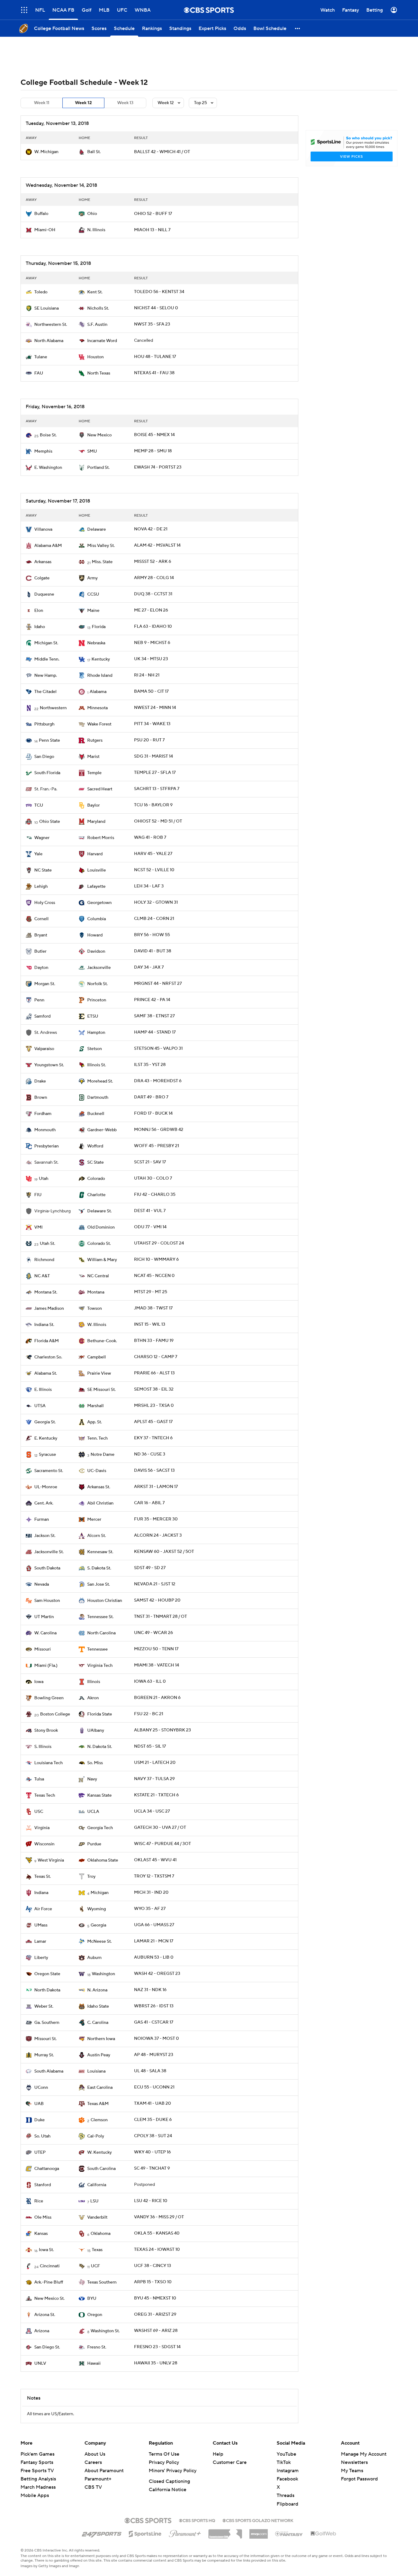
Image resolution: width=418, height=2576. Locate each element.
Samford (42, 1016)
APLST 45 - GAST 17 (153, 1422)
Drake (40, 1081)
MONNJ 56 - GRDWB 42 (159, 1130)
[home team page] (29, 152)
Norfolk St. (97, 984)
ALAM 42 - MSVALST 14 (157, 545)
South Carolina (101, 2169)
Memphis (43, 451)
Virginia (42, 1828)
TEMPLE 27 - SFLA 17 (155, 773)
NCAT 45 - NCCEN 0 (154, 1276)
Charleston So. (48, 1357)
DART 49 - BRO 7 (151, 1097)
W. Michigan (46, 152)
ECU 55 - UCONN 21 (154, 2087)
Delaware (97, 529)
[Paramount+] (185, 2533)
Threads (286, 2495)
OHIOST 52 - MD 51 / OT (158, 821)
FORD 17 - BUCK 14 (153, 1113)
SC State (95, 1162)
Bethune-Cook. (102, 1341)
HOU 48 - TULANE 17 (155, 357)
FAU (39, 373)
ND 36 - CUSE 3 (150, 1454)
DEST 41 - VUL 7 (150, 1211)
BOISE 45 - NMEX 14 (154, 435)
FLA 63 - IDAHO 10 (153, 627)
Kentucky (101, 659)
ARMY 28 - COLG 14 (154, 578)
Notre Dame (103, 1455)
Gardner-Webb (102, 1130)
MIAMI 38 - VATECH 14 (157, 1665)
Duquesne (44, 594)
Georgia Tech (100, 1828)
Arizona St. (45, 2315)
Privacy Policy (164, 2462)
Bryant (41, 935)
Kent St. (95, 292)
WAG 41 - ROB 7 (150, 838)
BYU (92, 2299)
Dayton (41, 968)
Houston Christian (105, 1601)
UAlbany (96, 1731)
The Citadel (45, 692)
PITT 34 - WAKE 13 (152, 724)
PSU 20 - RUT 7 (149, 740)
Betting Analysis (38, 2479)
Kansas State (99, 1795)
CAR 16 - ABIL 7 (149, 1503)
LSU (94, 2201)
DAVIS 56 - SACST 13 (154, 1471)
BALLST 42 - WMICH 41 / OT (162, 152)
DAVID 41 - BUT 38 (153, 951)
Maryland (96, 822)
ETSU (93, 1016)
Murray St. (44, 2055)
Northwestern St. (51, 325)
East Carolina (100, 2088)
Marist (93, 757)
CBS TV (93, 2487)
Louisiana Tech (49, 1763)
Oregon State (47, 1974)
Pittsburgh (44, 724)
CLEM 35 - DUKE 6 (153, 2120)
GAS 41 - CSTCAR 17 (154, 2022)
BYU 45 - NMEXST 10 (155, 2298)
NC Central (98, 1276)
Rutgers (95, 740)
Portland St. (98, 468)
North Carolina (101, 1633)
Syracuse (47, 1455)
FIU (38, 1195)
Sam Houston (47, 1601)
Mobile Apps (35, 2495)
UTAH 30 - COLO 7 (153, 1178)
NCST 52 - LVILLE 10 (154, 870)
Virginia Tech (100, 1666)
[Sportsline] (145, 2533)
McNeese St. (99, 1941)
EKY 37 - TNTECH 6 (153, 1438)
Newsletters (354, 2462)
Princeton (97, 1000)
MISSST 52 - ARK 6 (153, 562)
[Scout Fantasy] (289, 2533)
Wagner (42, 838)
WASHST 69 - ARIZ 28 (156, 2331)
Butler (40, 951)
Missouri (43, 1649)
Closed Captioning (169, 2481)
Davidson (96, 951)
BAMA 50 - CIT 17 (151, 691)
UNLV (40, 2363)
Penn (39, 1000)
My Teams (352, 2471)
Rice (39, 2201)
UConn (41, 2088)
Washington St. (105, 2331)
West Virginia (51, 1860)
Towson (95, 1309)
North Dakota (47, 1990)
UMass (41, 1925)
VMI (38, 1227)
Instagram (288, 2471)
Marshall (95, 1406)
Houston (95, 357)
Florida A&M (47, 1341)
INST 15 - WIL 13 (150, 1324)
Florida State (100, 1714)
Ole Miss (43, 2217)
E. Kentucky (46, 1438)
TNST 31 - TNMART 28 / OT (160, 1617)
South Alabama (49, 2071)
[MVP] (259, 2532)
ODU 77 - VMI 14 (150, 1227)
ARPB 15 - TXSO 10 (153, 2282)
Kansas (41, 2234)
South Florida (47, 773)
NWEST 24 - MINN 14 (155, 708)
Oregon (95, 2315)
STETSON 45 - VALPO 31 (158, 1049)
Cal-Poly (96, 2136)
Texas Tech (45, 1795)
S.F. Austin (97, 325)
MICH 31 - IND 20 (151, 1892)
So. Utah (42, 2136)
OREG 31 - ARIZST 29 (155, 2314)
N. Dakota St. (100, 1747)
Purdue (94, 1844)
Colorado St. (99, 1244)
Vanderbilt (97, 2217)
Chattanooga (47, 2169)
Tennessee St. (100, 1617)
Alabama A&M (48, 546)
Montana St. (46, 1292)
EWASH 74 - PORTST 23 (158, 467)
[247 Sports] (102, 2533)
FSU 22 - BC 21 (149, 1714)
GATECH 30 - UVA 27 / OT (160, 1828)
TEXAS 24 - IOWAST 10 (157, 2250)
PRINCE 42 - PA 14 (152, 1000)
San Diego (44, 757)
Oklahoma (101, 2234)
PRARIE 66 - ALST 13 (154, 1373)
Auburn (94, 1958)
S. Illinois (43, 1747)
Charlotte (96, 1195)
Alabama (98, 692)
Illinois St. (97, 1065)
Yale (38, 854)
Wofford (95, 1146)
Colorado (96, 1179)
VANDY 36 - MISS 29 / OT (159, 2217)
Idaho (40, 627)
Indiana (41, 1893)
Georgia (98, 1925)
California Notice (168, 2490)
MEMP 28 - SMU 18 (153, 451)
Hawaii (94, 2363)
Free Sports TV (37, 2471)
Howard (95, 935)
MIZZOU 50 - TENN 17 (156, 1649)
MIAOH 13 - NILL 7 (152, 230)
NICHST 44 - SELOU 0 (156, 308)
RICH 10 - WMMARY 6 (156, 1260)
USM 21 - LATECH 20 (155, 1763)
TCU (39, 805)
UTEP (40, 2152)
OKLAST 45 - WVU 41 (155, 1860)
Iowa (39, 1682)
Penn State (49, 740)
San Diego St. (47, 2347)
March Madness (38, 2487)
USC (39, 1812)
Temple (94, 773)
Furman (42, 1520)
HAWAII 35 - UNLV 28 (156, 2363)
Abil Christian (100, 1503)
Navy (92, 1779)
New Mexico (99, 435)
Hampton (96, 1033)
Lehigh (41, 887)
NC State (43, 870)
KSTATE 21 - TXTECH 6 (156, 1795)
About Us (95, 2454)
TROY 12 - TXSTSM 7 (154, 1876)
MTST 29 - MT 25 (151, 1292)
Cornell (41, 919)
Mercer (94, 1520)
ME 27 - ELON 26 (151, 610)
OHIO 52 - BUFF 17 (153, 214)
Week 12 (83, 103)
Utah (44, 1179)
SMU (92, 451)
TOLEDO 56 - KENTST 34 (159, 292)
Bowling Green (49, 1698)
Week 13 (125, 103)
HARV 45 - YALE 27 (153, 854)
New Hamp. (46, 676)
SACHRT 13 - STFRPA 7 (157, 789)
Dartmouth (98, 1098)
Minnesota (97, 708)
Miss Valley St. (101, 546)
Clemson (99, 2120)
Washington (103, 1974)
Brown (41, 1098)
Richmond (44, 1260)
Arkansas (43, 562)
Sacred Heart (100, 789)
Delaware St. (99, 1211)
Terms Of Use (164, 2454)
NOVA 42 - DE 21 (151, 529)
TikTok (284, 2462)
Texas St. (43, 1877)
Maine (93, 611)
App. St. (95, 1422)
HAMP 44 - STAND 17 (155, 1032)
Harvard (95, 854)
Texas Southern (102, 2282)
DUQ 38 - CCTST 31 (153, 594)
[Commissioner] (225, 2532)
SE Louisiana (47, 308)
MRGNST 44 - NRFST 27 (158, 984)
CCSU (93, 594)
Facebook (287, 2479)
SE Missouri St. (101, 1390)
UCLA (93, 1812)
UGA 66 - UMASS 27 (154, 1925)
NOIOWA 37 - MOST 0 (157, 2039)
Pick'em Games (37, 2454)
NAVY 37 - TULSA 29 (154, 1779)
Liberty (41, 1958)
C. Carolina (98, 2023)
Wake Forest (99, 724)
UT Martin (44, 1617)
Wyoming (97, 1909)
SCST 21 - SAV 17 (150, 1162)
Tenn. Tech (97, 1438)
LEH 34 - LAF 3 (149, 886)
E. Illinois (43, 1390)
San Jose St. (99, 1584)
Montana (96, 1292)
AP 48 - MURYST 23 (154, 2055)
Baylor (93, 805)
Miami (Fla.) (46, 1666)
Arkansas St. (99, 1487)
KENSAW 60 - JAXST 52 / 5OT (164, 1552)
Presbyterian (47, 1146)
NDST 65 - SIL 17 (150, 1746)
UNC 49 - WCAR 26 (153, 1633)
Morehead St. (100, 1081)
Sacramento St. (49, 1471)
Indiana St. (44, 1325)
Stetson (95, 1049)
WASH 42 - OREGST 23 (157, 1974)
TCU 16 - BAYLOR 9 (153, 805)
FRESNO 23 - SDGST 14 (157, 2347)
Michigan (100, 1893)
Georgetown (99, 903)
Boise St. (48, 435)
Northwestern (53, 708)
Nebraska (96, 643)
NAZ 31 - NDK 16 (150, 1990)
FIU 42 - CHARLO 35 (155, 1195)
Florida (99, 627)
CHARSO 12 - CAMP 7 (156, 1357)
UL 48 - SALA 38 (150, 2071)
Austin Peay (99, 2055)
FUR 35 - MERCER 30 (156, 1519)
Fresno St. (97, 2347)
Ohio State (50, 822)
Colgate (42, 578)
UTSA (40, 1406)
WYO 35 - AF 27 (150, 1909)
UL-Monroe (46, 1487)
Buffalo (41, 214)
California (97, 2185)
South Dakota (47, 1568)
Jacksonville (99, 968)
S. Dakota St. (99, 1568)
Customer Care (230, 2462)
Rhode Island (100, 676)
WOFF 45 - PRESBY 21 (157, 1146)
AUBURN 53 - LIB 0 (154, 1957)
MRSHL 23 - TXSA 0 (154, 1406)
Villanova (43, 529)
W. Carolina (45, 1633)
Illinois (94, 1682)
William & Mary (102, 1260)
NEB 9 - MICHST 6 (152, 643)
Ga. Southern (47, 2023)
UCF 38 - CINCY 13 (153, 2266)
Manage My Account (364, 2454)
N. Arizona (97, 1990)
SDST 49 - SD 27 (150, 1568)
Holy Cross (45, 903)
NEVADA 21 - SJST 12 (155, 1584)
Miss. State (102, 562)
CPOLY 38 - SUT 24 (153, 2136)
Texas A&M (98, 2104)
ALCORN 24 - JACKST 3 (158, 1535)
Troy (91, 1877)
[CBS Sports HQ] (197, 2520)
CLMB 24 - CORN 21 (154, 919)
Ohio (92, 214)
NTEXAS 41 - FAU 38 (154, 373)
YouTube (286, 2454)
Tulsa (39, 1779)
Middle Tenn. (47, 659)
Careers (93, 2462)
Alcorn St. (97, 1536)
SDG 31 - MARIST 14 (153, 756)
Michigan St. (46, 643)
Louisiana (96, 2071)
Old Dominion (101, 1227)
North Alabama (49, 341)
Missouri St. (45, 2039)
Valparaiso (44, 1049)
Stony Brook (46, 1731)
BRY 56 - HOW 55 (152, 935)
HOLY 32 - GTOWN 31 (156, 902)
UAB (39, 2104)
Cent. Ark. (44, 1503)
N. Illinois (96, 230)
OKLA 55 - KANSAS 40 (157, 2233)
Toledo (41, 292)
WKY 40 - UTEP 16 (152, 2152)
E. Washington (48, 468)
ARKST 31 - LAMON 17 (156, 1487)
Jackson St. (45, 1536)
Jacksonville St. (49, 1552)
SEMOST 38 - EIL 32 (154, 1389)
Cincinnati (50, 2266)
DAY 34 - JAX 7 (149, 967)
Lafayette (96, 887)
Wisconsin (44, 1844)
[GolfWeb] (323, 2534)
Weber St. (44, 2006)
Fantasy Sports (37, 2462)
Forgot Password (359, 2479)
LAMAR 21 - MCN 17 (154, 1941)
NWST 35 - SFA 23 (152, 324)
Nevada (42, 1584)
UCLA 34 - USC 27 (152, 1811)
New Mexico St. (49, 2299)
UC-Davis (97, 1471)
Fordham (43, 1114)
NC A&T (42, 1276)
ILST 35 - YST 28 (150, 1065)
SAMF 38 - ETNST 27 (154, 1016)
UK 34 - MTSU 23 (151, 659)
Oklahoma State (103, 1860)
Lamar (40, 1941)
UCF (95, 2266)
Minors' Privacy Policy (173, 2471)
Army (92, 578)
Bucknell (96, 1114)
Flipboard (287, 2504)
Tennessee (97, 1649)
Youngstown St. (49, 1065)
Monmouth (45, 1130)
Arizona (42, 2331)
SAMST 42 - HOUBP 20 (157, 1600)
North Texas (99, 373)
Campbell (97, 1357)
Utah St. (47, 1244)
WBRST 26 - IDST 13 (154, 2006)
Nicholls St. (98, 308)
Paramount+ (98, 2479)
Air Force (43, 1909)
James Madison (49, 1309)
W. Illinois (97, 1325)
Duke (39, 2120)
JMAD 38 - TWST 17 (153, 1308)
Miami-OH (45, 230)
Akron (93, 1698)
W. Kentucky (99, 2152)
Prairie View (99, 1373)
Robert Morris (101, 838)
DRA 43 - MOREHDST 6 (158, 1081)
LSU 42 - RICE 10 (151, 2201)
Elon (39, 611)
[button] (298, 28)
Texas (97, 2250)
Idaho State (98, 2006)
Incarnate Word (102, 341)
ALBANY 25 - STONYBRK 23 (162, 1730)
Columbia (97, 919)
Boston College (55, 1714)
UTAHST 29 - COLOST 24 (159, 1243)
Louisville (97, 870)
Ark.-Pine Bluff (49, 2282)
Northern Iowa (101, 2039)
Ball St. (94, 152)
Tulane (41, 357)
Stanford (43, 2185)
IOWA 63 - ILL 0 (150, 1682)
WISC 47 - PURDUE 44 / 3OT (162, 1844)
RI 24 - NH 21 (147, 675)
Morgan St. (45, 984)
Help (218, 2454)
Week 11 (42, 103)
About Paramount (104, 2471)
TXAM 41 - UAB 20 (153, 2103)
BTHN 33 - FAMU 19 (154, 1341)
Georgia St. (45, 1422)
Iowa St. (46, 2250)
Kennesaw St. (100, 1552)
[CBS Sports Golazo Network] (258, 2520)
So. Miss (95, 1763)
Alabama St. (46, 1373)
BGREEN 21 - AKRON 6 (157, 1698)
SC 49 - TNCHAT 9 (152, 2168)
